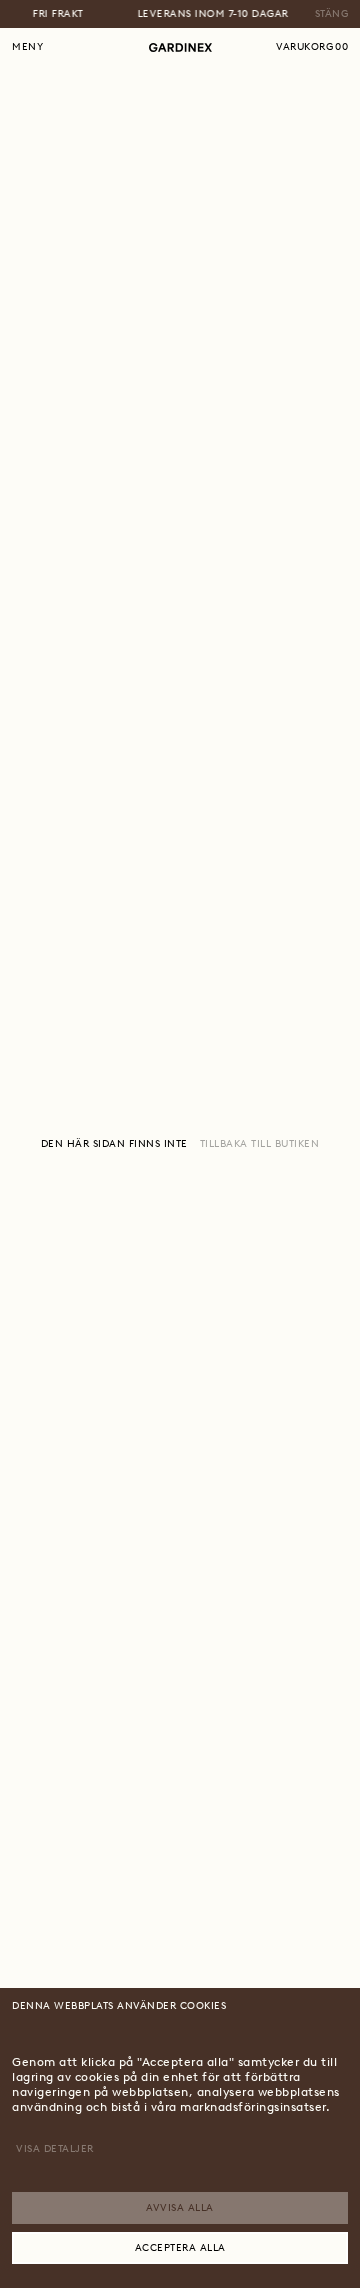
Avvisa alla (180, 2207)
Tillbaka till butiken (260, 1143)
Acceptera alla (180, 2247)
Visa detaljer (55, 2148)
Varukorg (312, 46)
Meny (27, 46)
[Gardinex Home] (180, 47)
